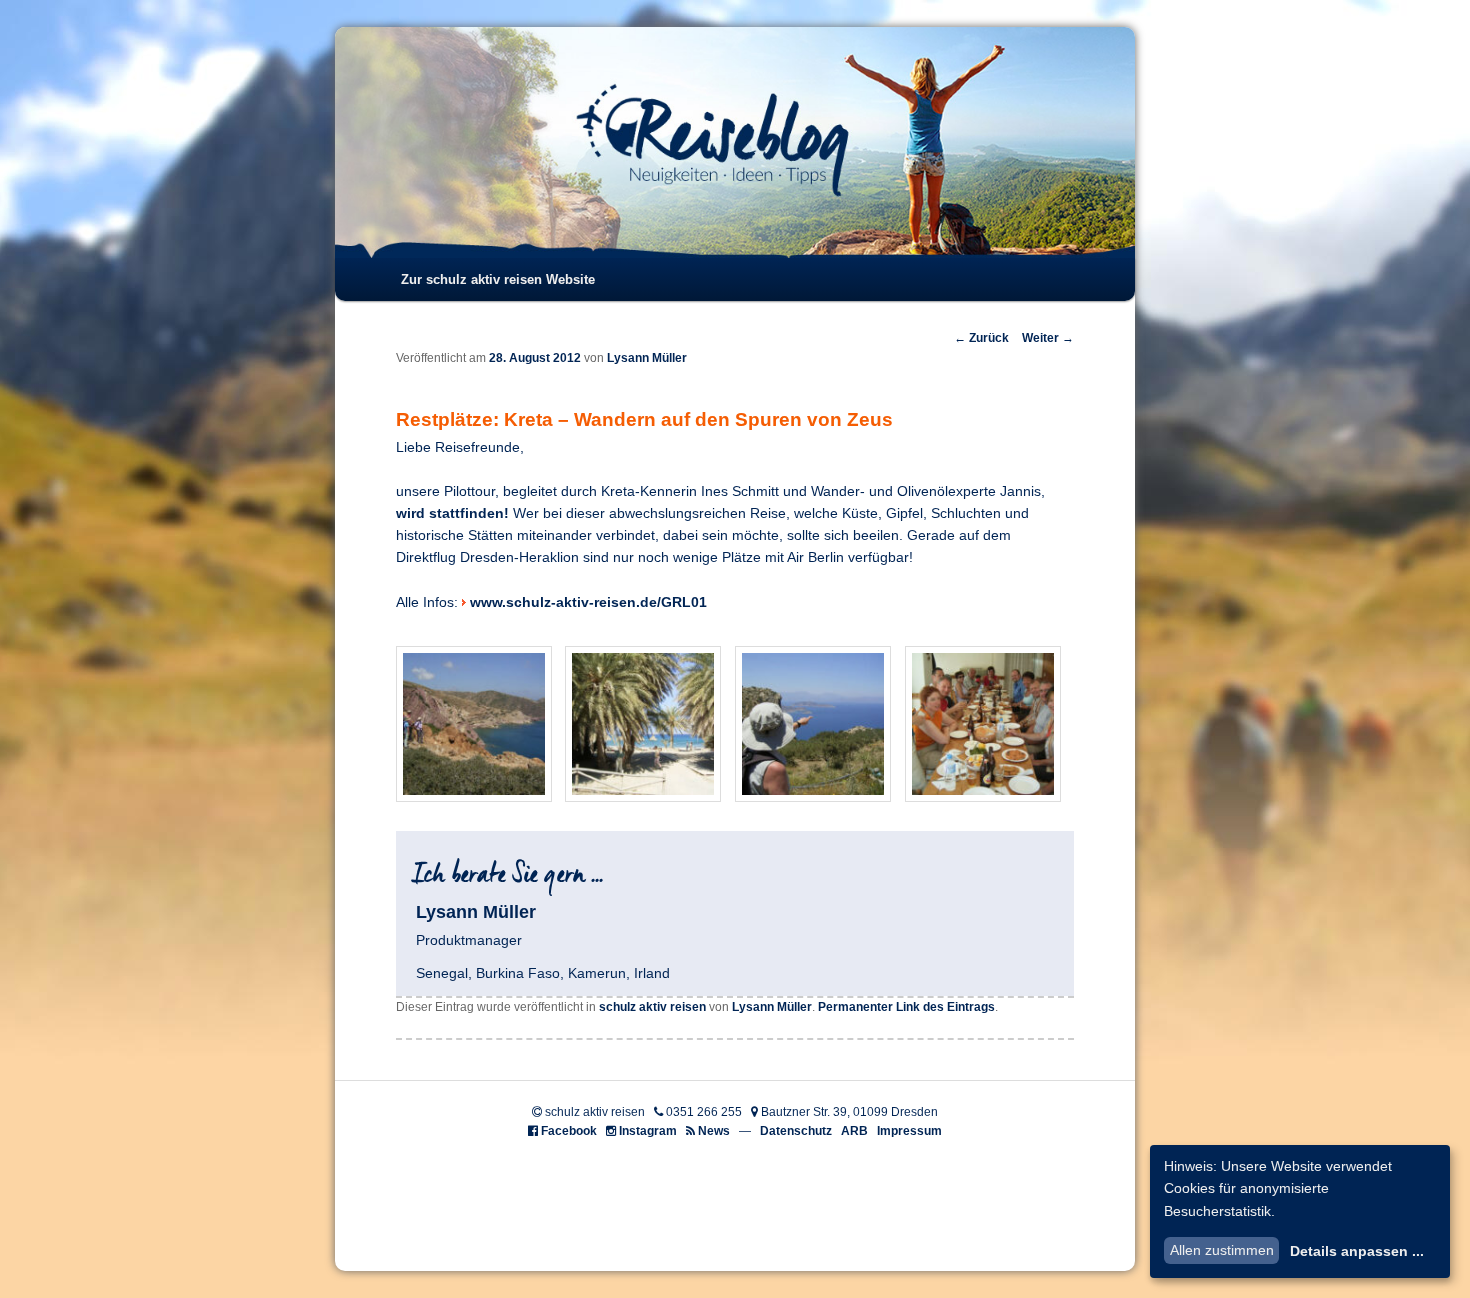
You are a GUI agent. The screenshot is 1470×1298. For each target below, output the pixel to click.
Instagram (648, 1131)
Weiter (1048, 338)
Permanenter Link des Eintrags (906, 1007)
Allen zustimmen (1222, 1250)
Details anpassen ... (1357, 1251)
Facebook (569, 1131)
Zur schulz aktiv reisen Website (498, 279)
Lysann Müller (647, 358)
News (714, 1131)
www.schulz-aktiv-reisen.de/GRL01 (588, 602)
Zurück (981, 338)
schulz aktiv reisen (652, 1007)
